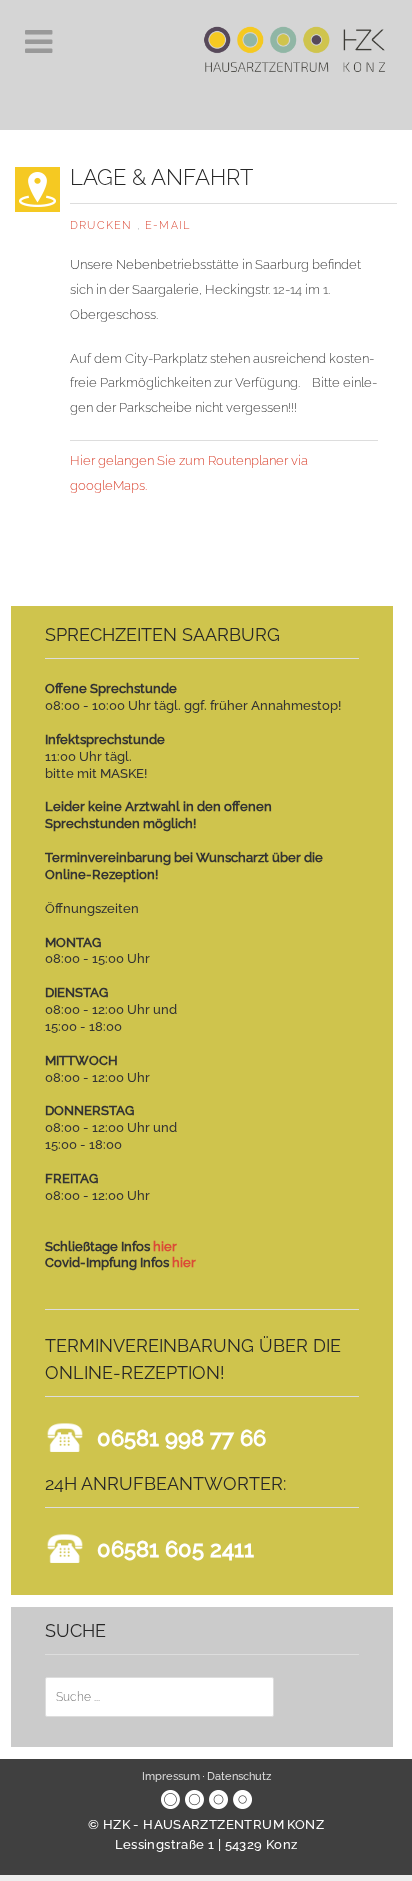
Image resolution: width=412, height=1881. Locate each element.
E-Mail (167, 225)
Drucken (103, 225)
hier (165, 1246)
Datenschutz (239, 1776)
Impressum (171, 1776)
